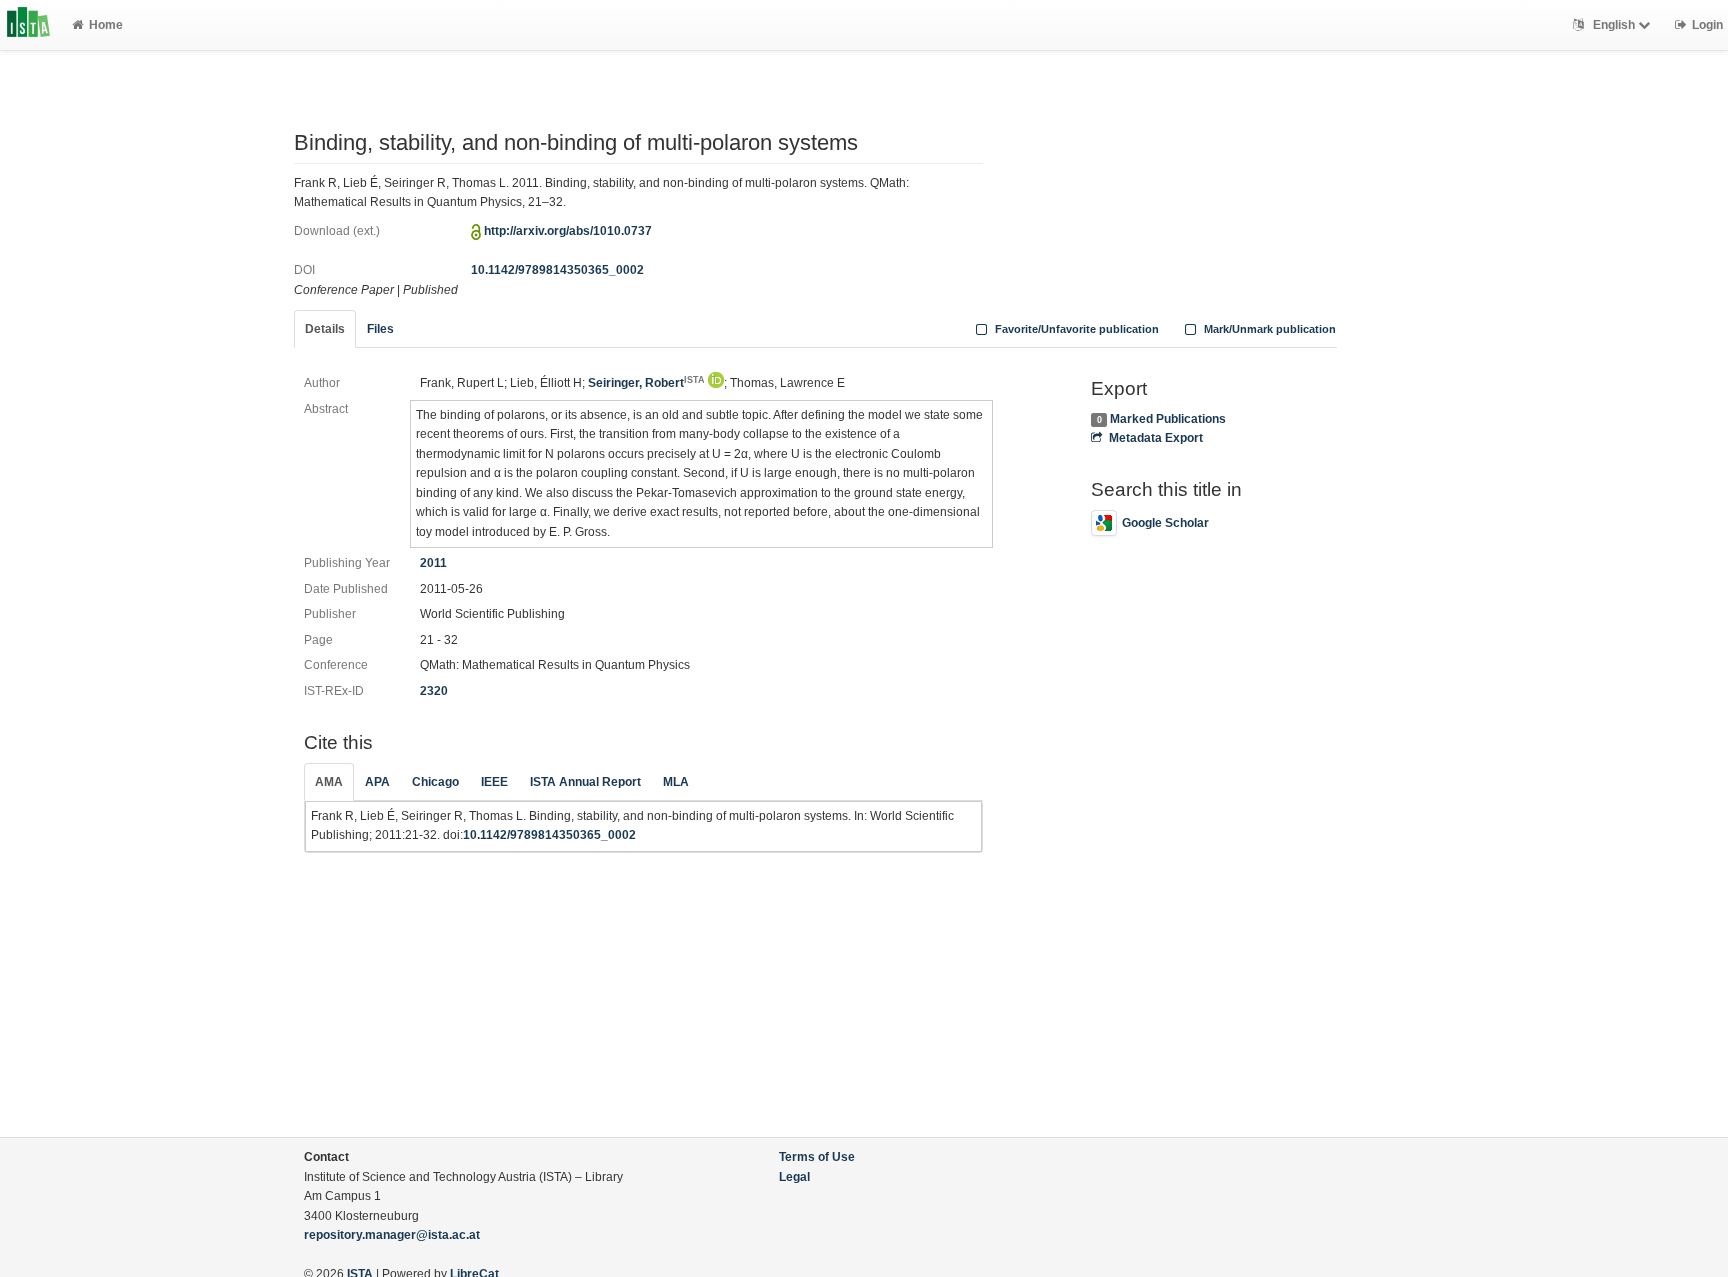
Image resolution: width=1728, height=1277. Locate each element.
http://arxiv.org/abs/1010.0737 (568, 231)
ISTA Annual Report (585, 782)
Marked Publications (1168, 419)
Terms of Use (817, 1157)
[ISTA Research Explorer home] (28, 25)
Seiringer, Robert (646, 383)
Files (380, 329)
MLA (676, 782)
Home (106, 25)
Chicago (435, 782)
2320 (434, 691)
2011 (433, 563)
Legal (794, 1177)
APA (377, 782)
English (1614, 25)
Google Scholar (1165, 523)
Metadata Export (1155, 438)
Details (325, 329)
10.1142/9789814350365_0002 (557, 270)
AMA (329, 782)
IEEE (494, 782)
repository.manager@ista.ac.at (392, 1235)
